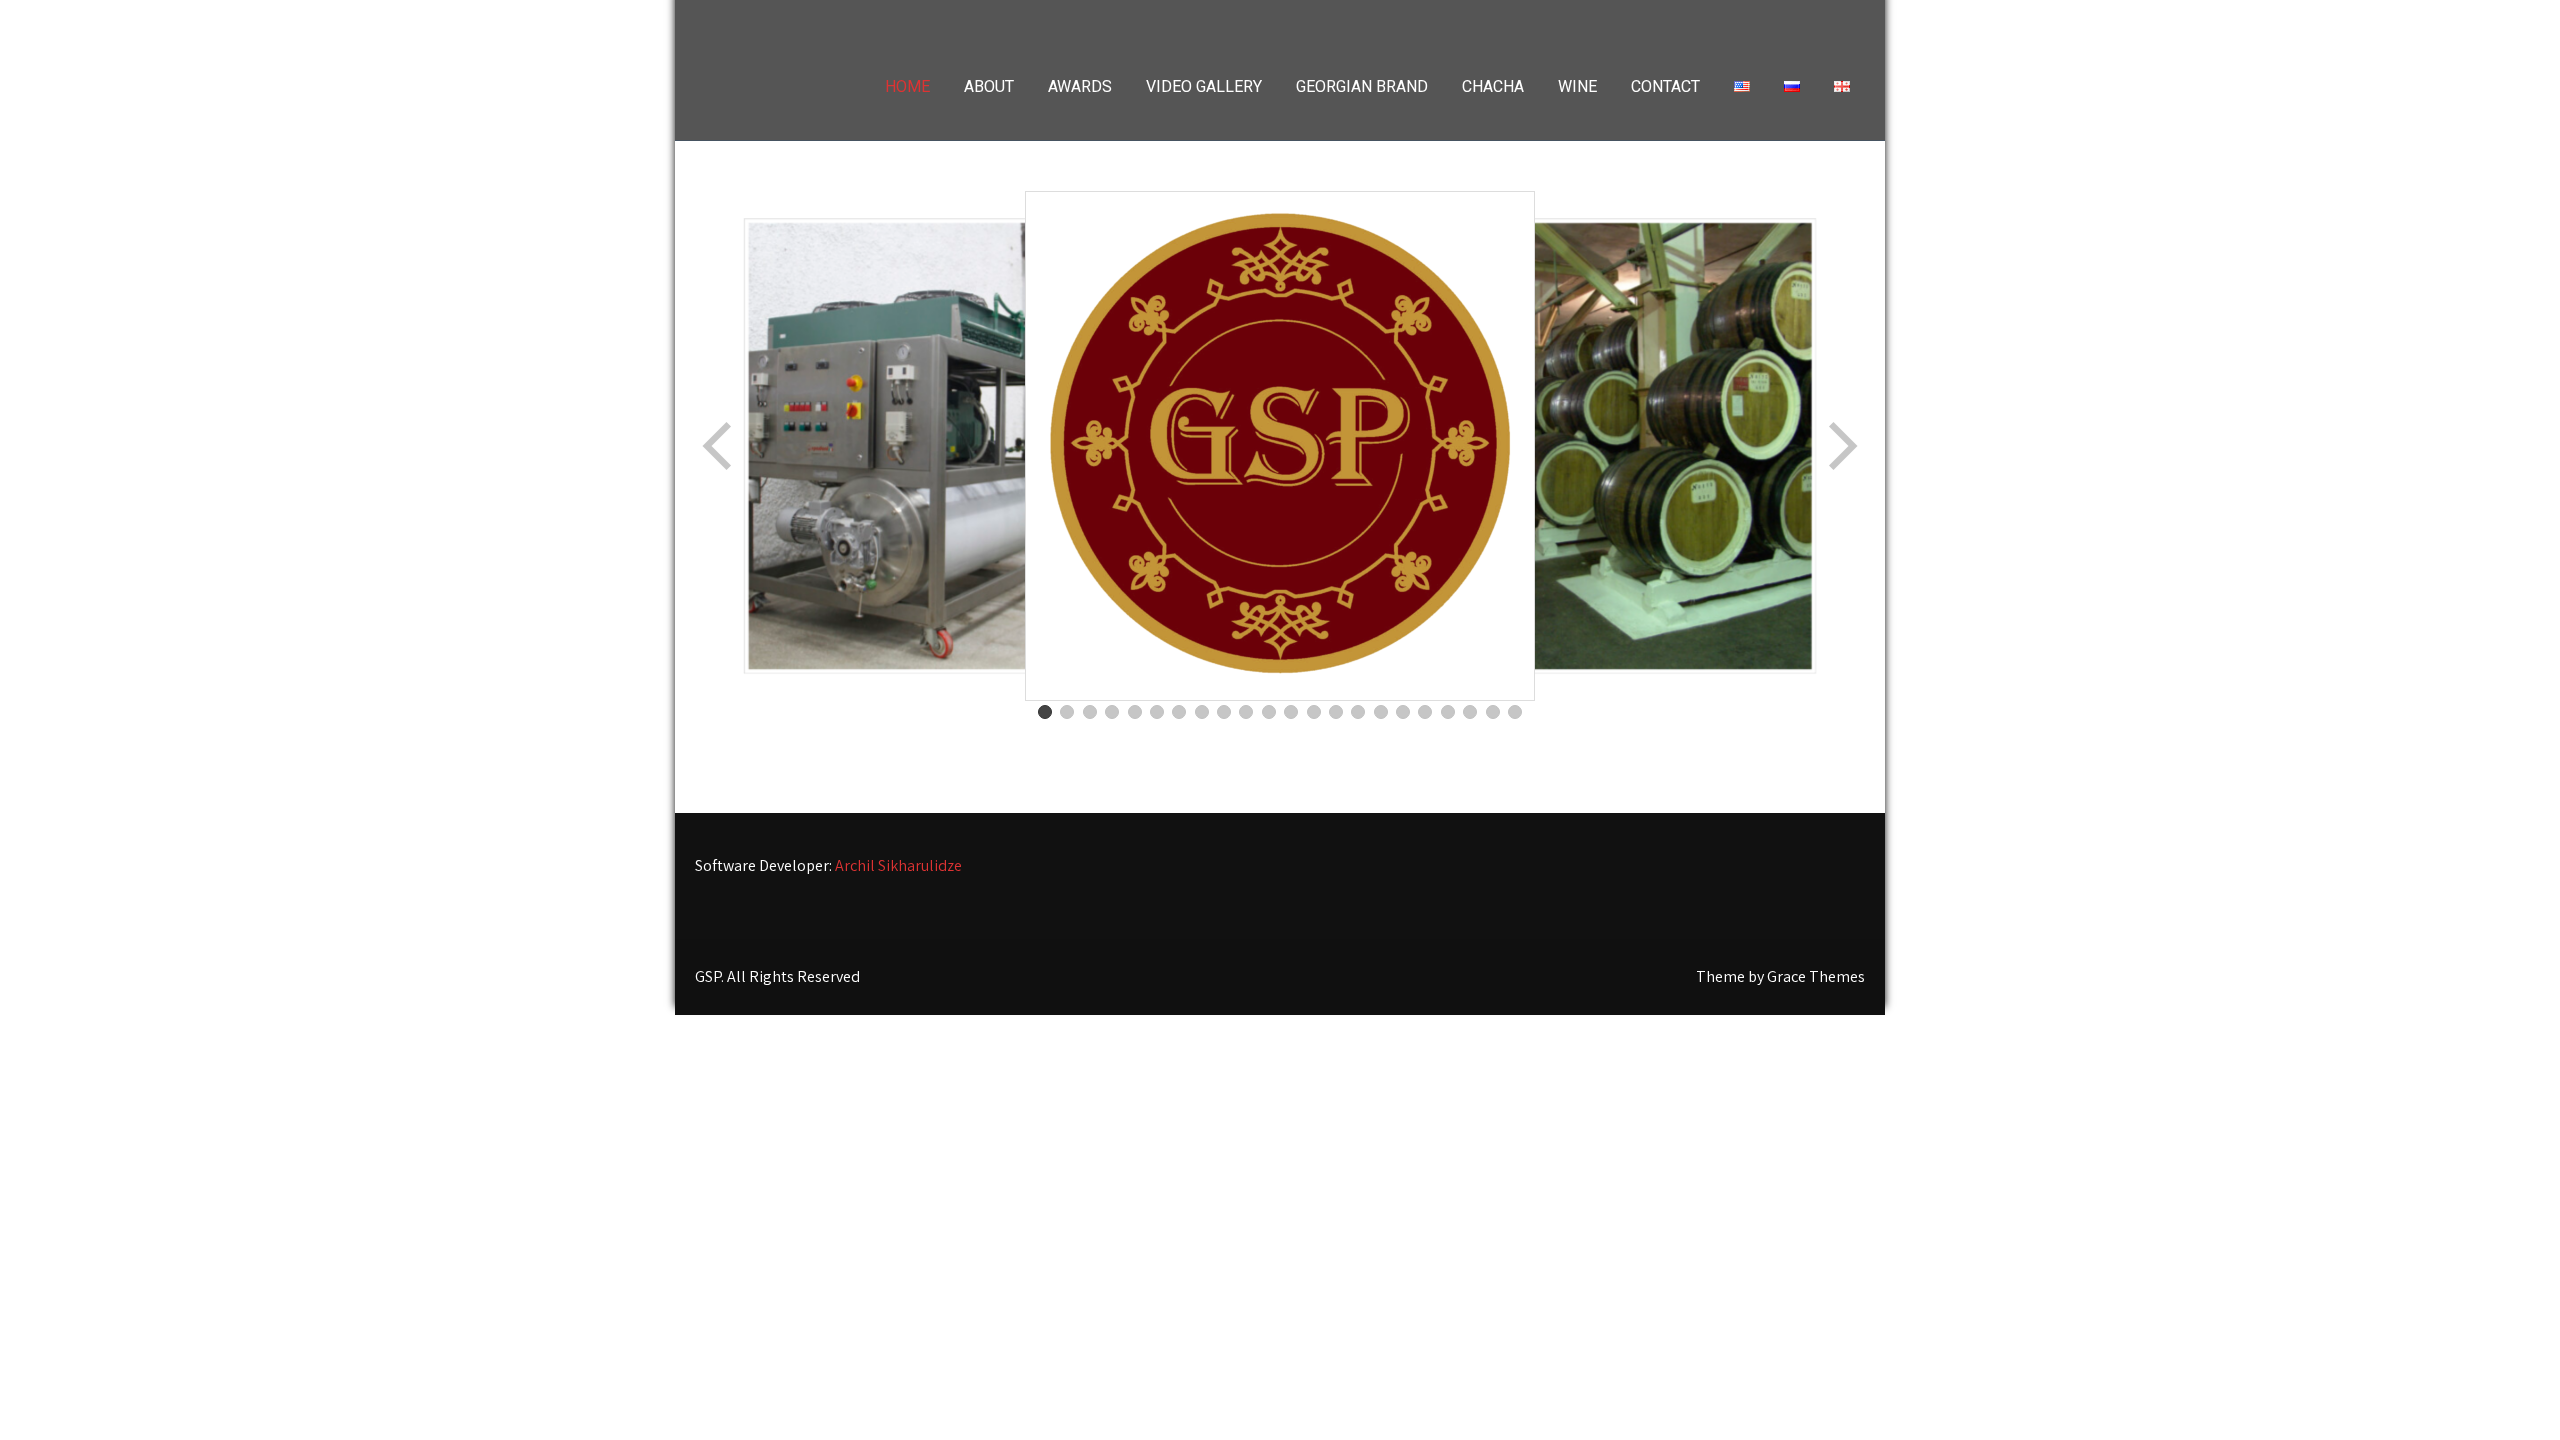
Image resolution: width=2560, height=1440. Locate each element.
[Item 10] (1246, 712)
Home (907, 86)
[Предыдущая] (719, 446)
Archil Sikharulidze (898, 865)
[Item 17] (1403, 712)
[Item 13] (1314, 712)
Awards (1080, 86)
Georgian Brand (1362, 86)
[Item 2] (1067, 712)
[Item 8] (1202, 712)
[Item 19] (1448, 712)
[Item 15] (1358, 712)
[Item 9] (1224, 712)
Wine (1577, 86)
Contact (1665, 86)
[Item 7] (1179, 712)
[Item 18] (1425, 712)
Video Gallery (1204, 86)
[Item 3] (1090, 712)
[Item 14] (1336, 712)
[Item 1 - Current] (1045, 712)
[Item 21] (1493, 712)
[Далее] (1841, 446)
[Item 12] (1291, 712)
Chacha (1493, 86)
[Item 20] (1470, 712)
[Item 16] (1381, 712)
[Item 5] (1135, 712)
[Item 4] (1112, 712)
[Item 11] (1269, 712)
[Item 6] (1157, 712)
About (989, 86)
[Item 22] (1515, 712)
